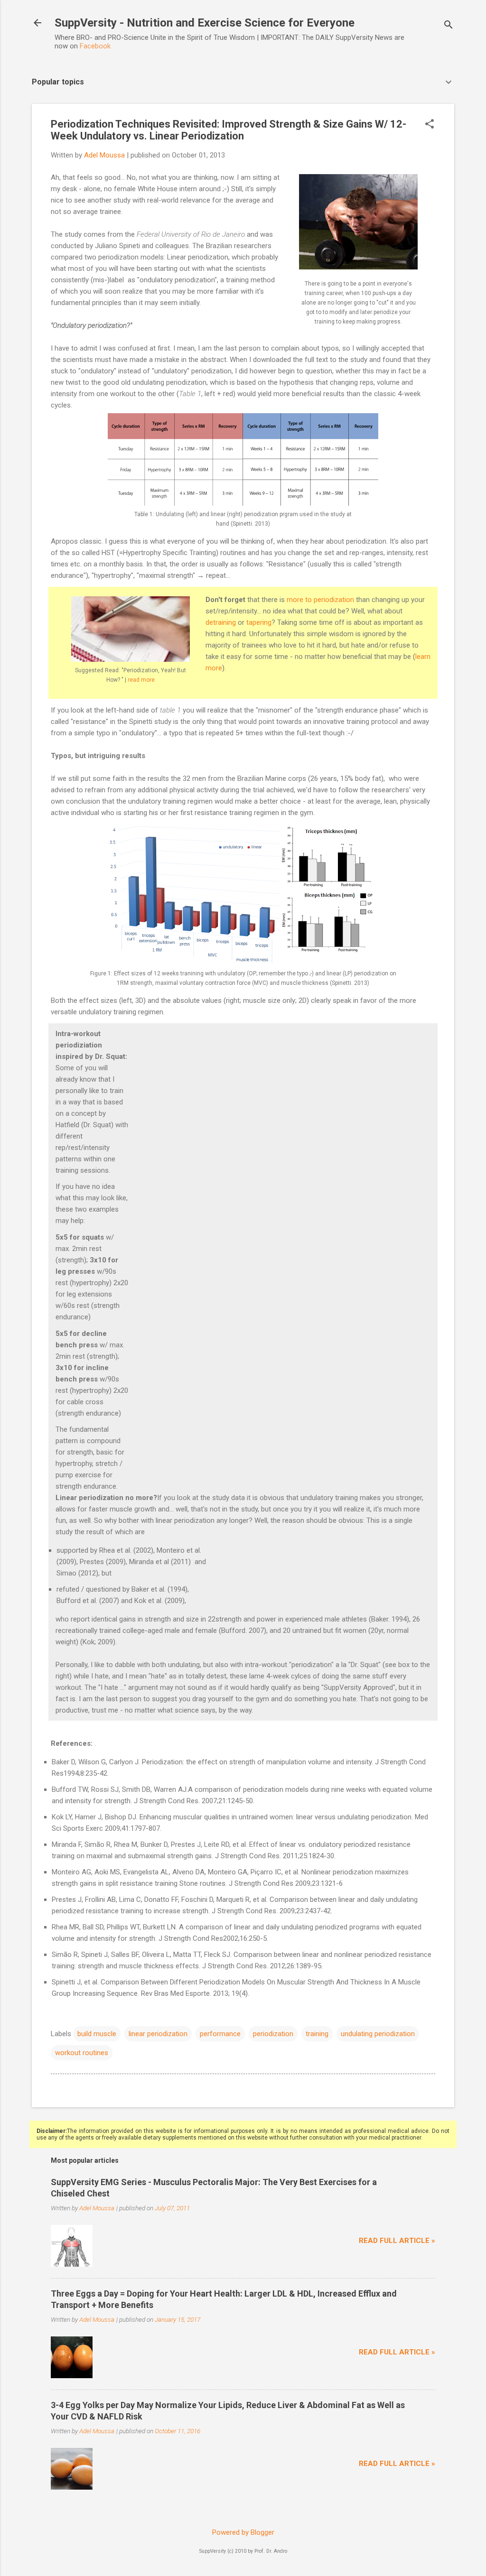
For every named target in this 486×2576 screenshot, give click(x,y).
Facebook (95, 46)
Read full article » (397, 2241)
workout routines (82, 2053)
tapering (259, 622)
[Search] (449, 26)
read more (141, 680)
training (317, 2034)
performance (220, 2034)
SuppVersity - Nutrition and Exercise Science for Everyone (205, 23)
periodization (273, 2034)
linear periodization (158, 2034)
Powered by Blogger (243, 2532)
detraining (221, 622)
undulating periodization (378, 2034)
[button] (430, 125)
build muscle (97, 2034)
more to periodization (320, 600)
